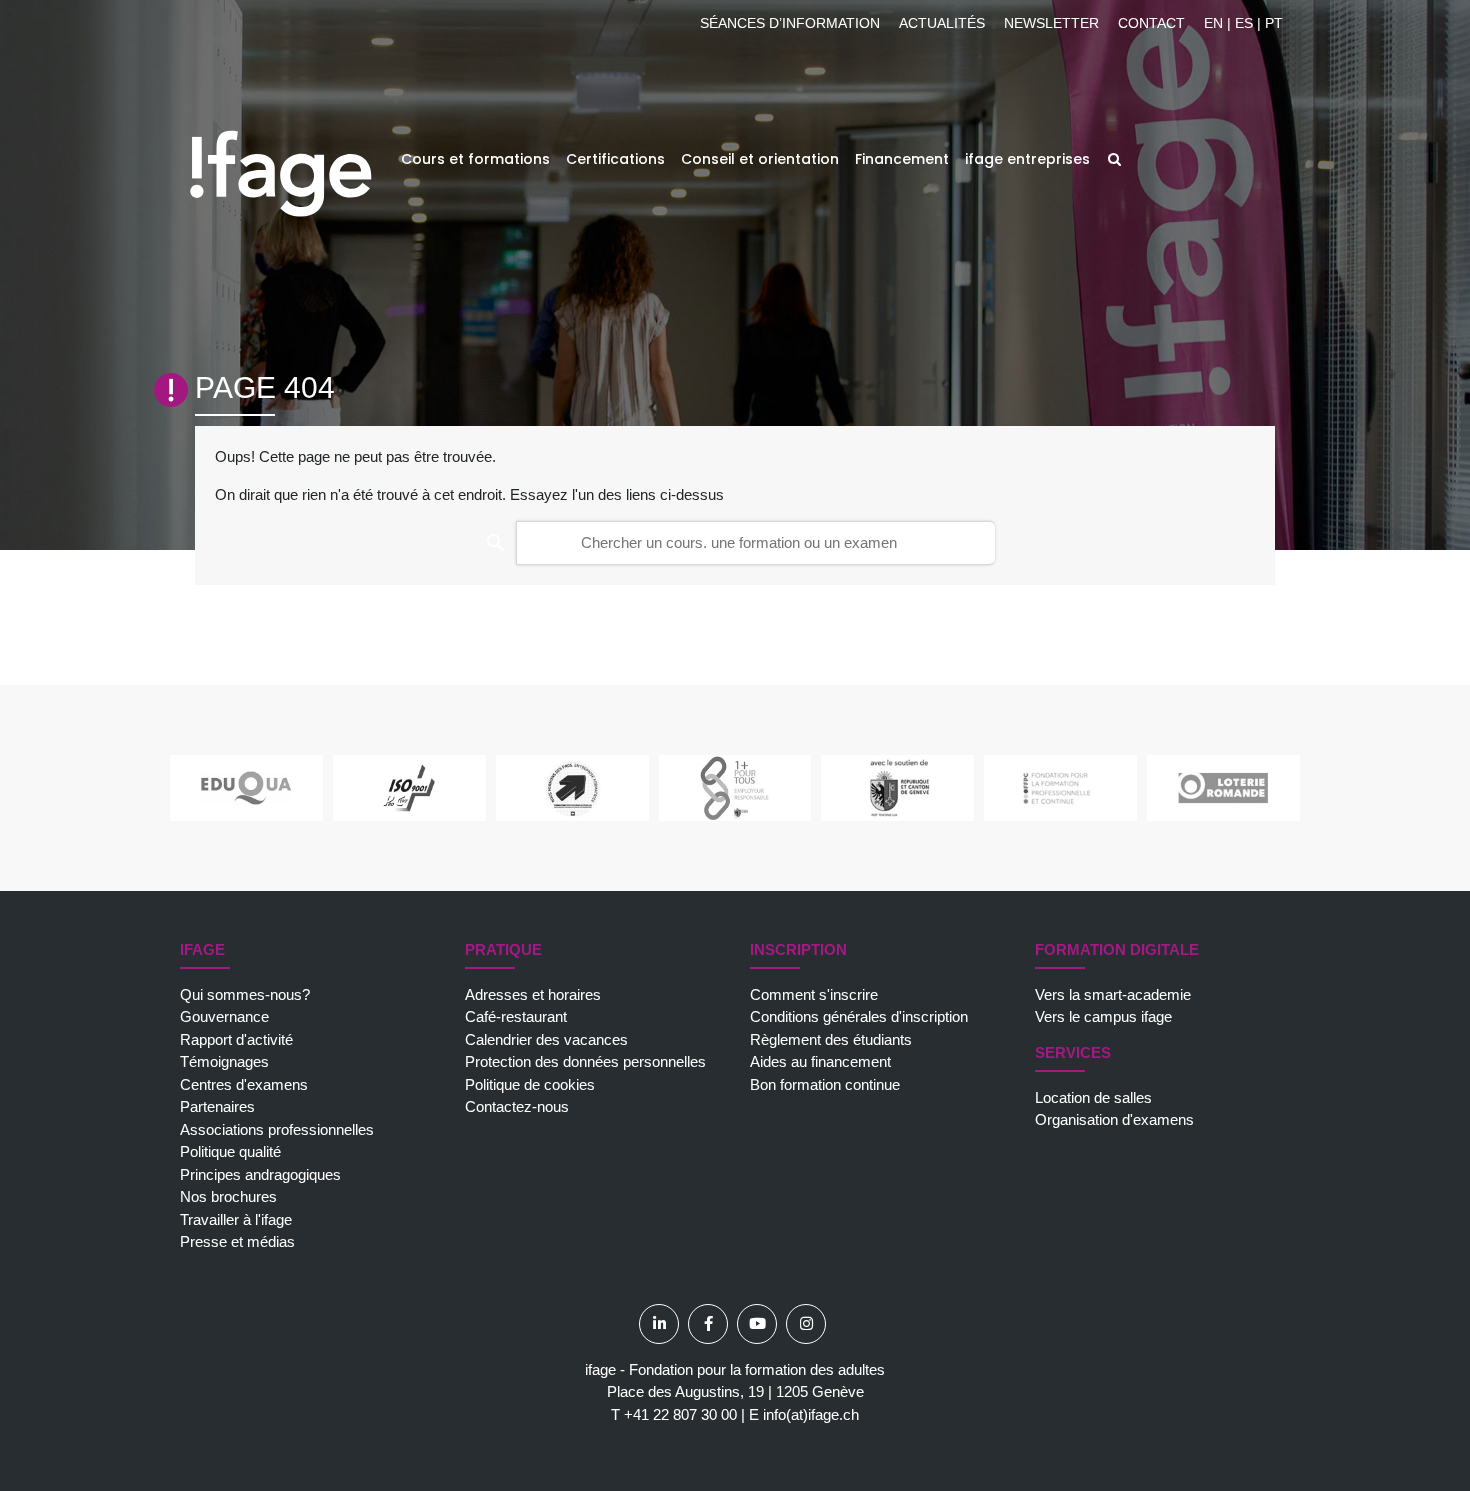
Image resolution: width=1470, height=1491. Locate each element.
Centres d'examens (244, 1084)
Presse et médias (237, 1241)
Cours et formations (475, 159)
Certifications (615, 159)
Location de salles (1093, 1097)
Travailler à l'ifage (236, 1219)
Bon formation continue (825, 1084)
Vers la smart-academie (1113, 994)
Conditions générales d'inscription (859, 1016)
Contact (1151, 23)
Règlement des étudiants (831, 1039)
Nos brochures (228, 1196)
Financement (902, 159)
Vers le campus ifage (1103, 1016)
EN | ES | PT (1243, 23)
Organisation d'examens (1114, 1119)
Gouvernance (224, 1016)
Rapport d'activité (236, 1039)
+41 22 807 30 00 (680, 1414)
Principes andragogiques (260, 1174)
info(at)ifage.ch (811, 1414)
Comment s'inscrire (814, 994)
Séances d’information (790, 23)
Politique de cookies (530, 1084)
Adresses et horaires (533, 994)
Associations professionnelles (277, 1129)
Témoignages (224, 1061)
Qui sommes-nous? (245, 994)
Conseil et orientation (760, 159)
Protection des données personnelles (585, 1061)
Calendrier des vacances (546, 1039)
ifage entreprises (1027, 159)
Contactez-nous (517, 1106)
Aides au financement (820, 1061)
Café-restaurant (516, 1016)
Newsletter (1051, 23)
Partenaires (217, 1106)
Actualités (942, 23)
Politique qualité (230, 1151)
